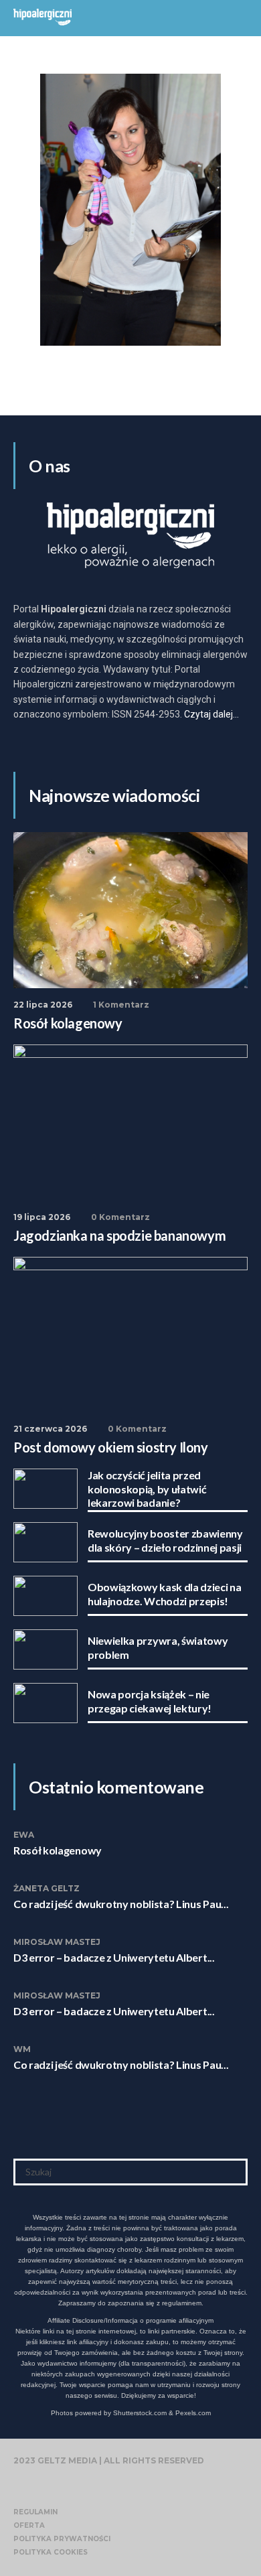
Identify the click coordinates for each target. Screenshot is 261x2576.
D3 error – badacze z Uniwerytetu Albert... (114, 1957)
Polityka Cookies (51, 2552)
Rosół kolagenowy (58, 1850)
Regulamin (35, 2512)
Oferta (29, 2525)
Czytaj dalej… (211, 714)
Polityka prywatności (62, 2539)
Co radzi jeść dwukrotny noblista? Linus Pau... (121, 1904)
